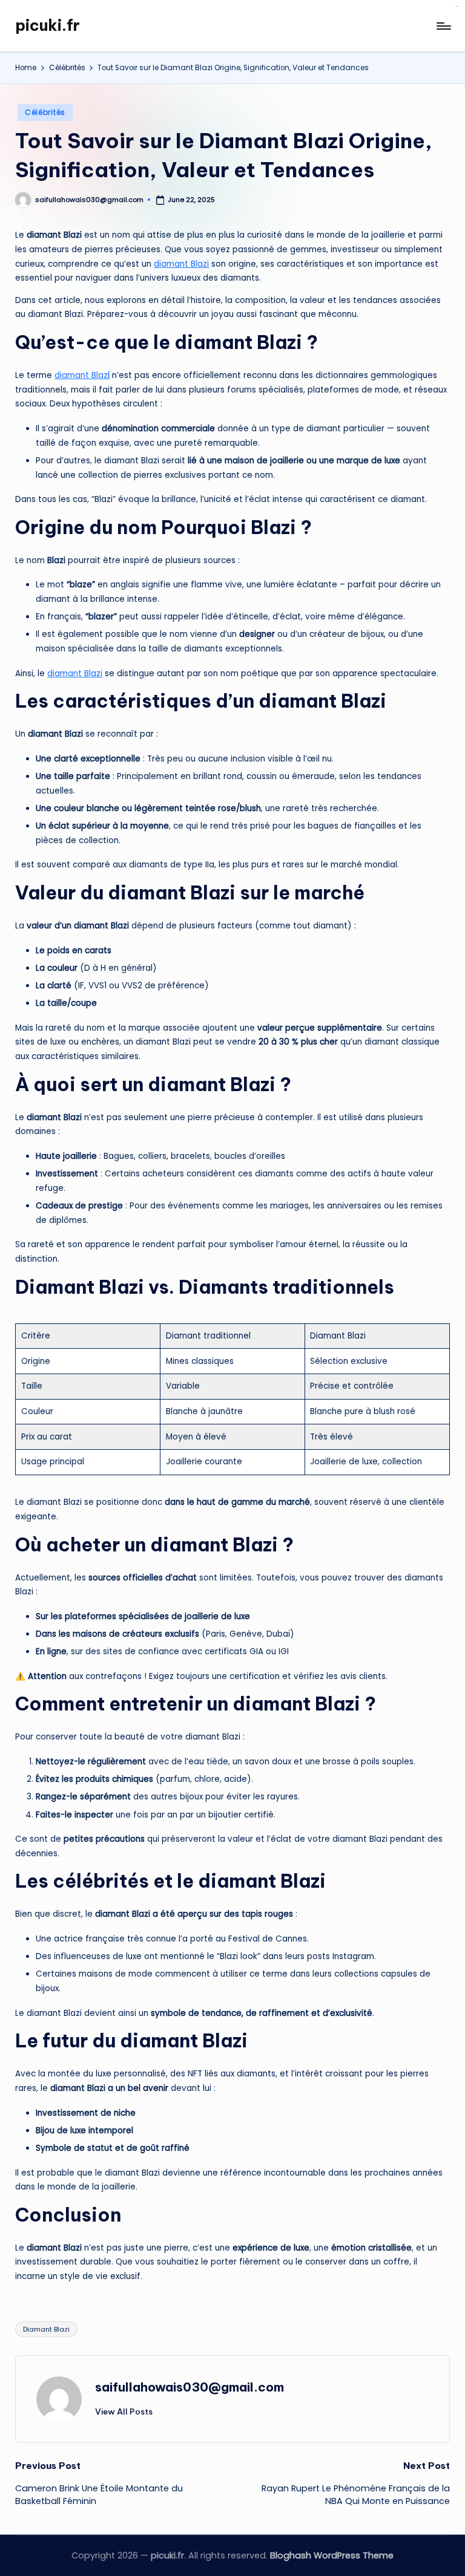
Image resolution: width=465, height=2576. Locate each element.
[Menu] (443, 26)
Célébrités (45, 112)
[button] (124, 2411)
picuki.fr (48, 25)
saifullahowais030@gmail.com (190, 2387)
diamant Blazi (181, 264)
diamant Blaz (82, 375)
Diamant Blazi (46, 2329)
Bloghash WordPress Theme (332, 2555)
